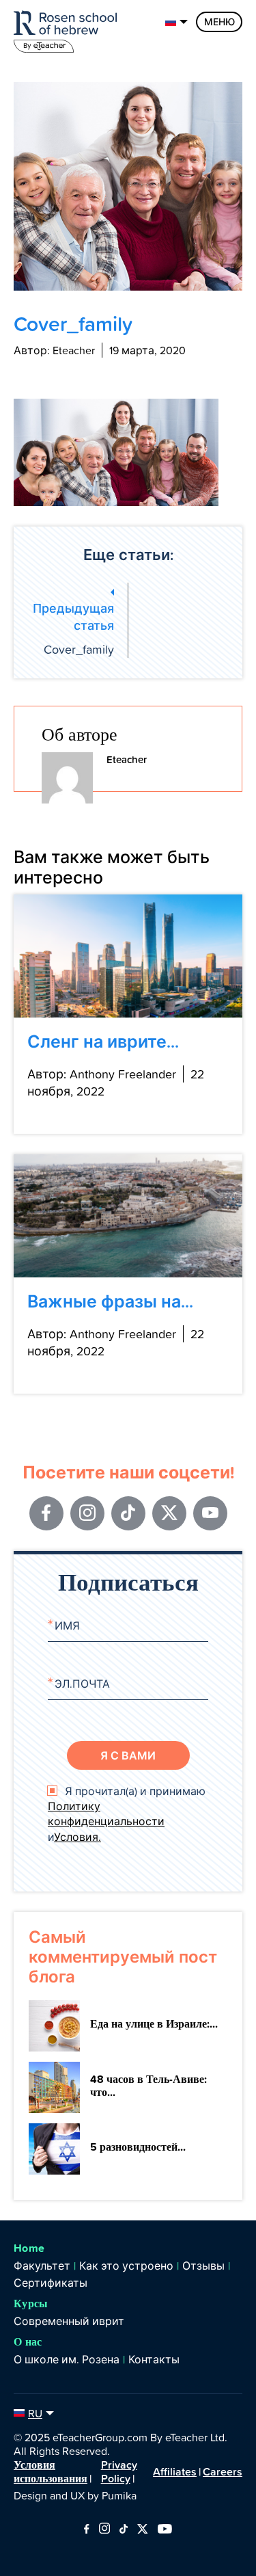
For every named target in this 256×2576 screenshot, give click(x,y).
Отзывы (203, 2266)
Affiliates (175, 2471)
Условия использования (51, 2471)
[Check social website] (86, 2529)
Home (29, 2248)
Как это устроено (126, 2266)
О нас (28, 2342)
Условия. (77, 1837)
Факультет (42, 2266)
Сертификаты (51, 2283)
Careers (223, 2471)
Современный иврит (69, 2321)
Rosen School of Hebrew (68, 29)
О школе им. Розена (67, 2359)
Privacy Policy (119, 2471)
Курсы (31, 2303)
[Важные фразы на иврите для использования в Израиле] (128, 1216)
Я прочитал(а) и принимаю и (127, 1814)
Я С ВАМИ (128, 1755)
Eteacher (127, 759)
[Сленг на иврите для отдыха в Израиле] (128, 956)
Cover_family (73, 628)
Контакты (154, 2359)
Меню (219, 22)
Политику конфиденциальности (106, 1814)
